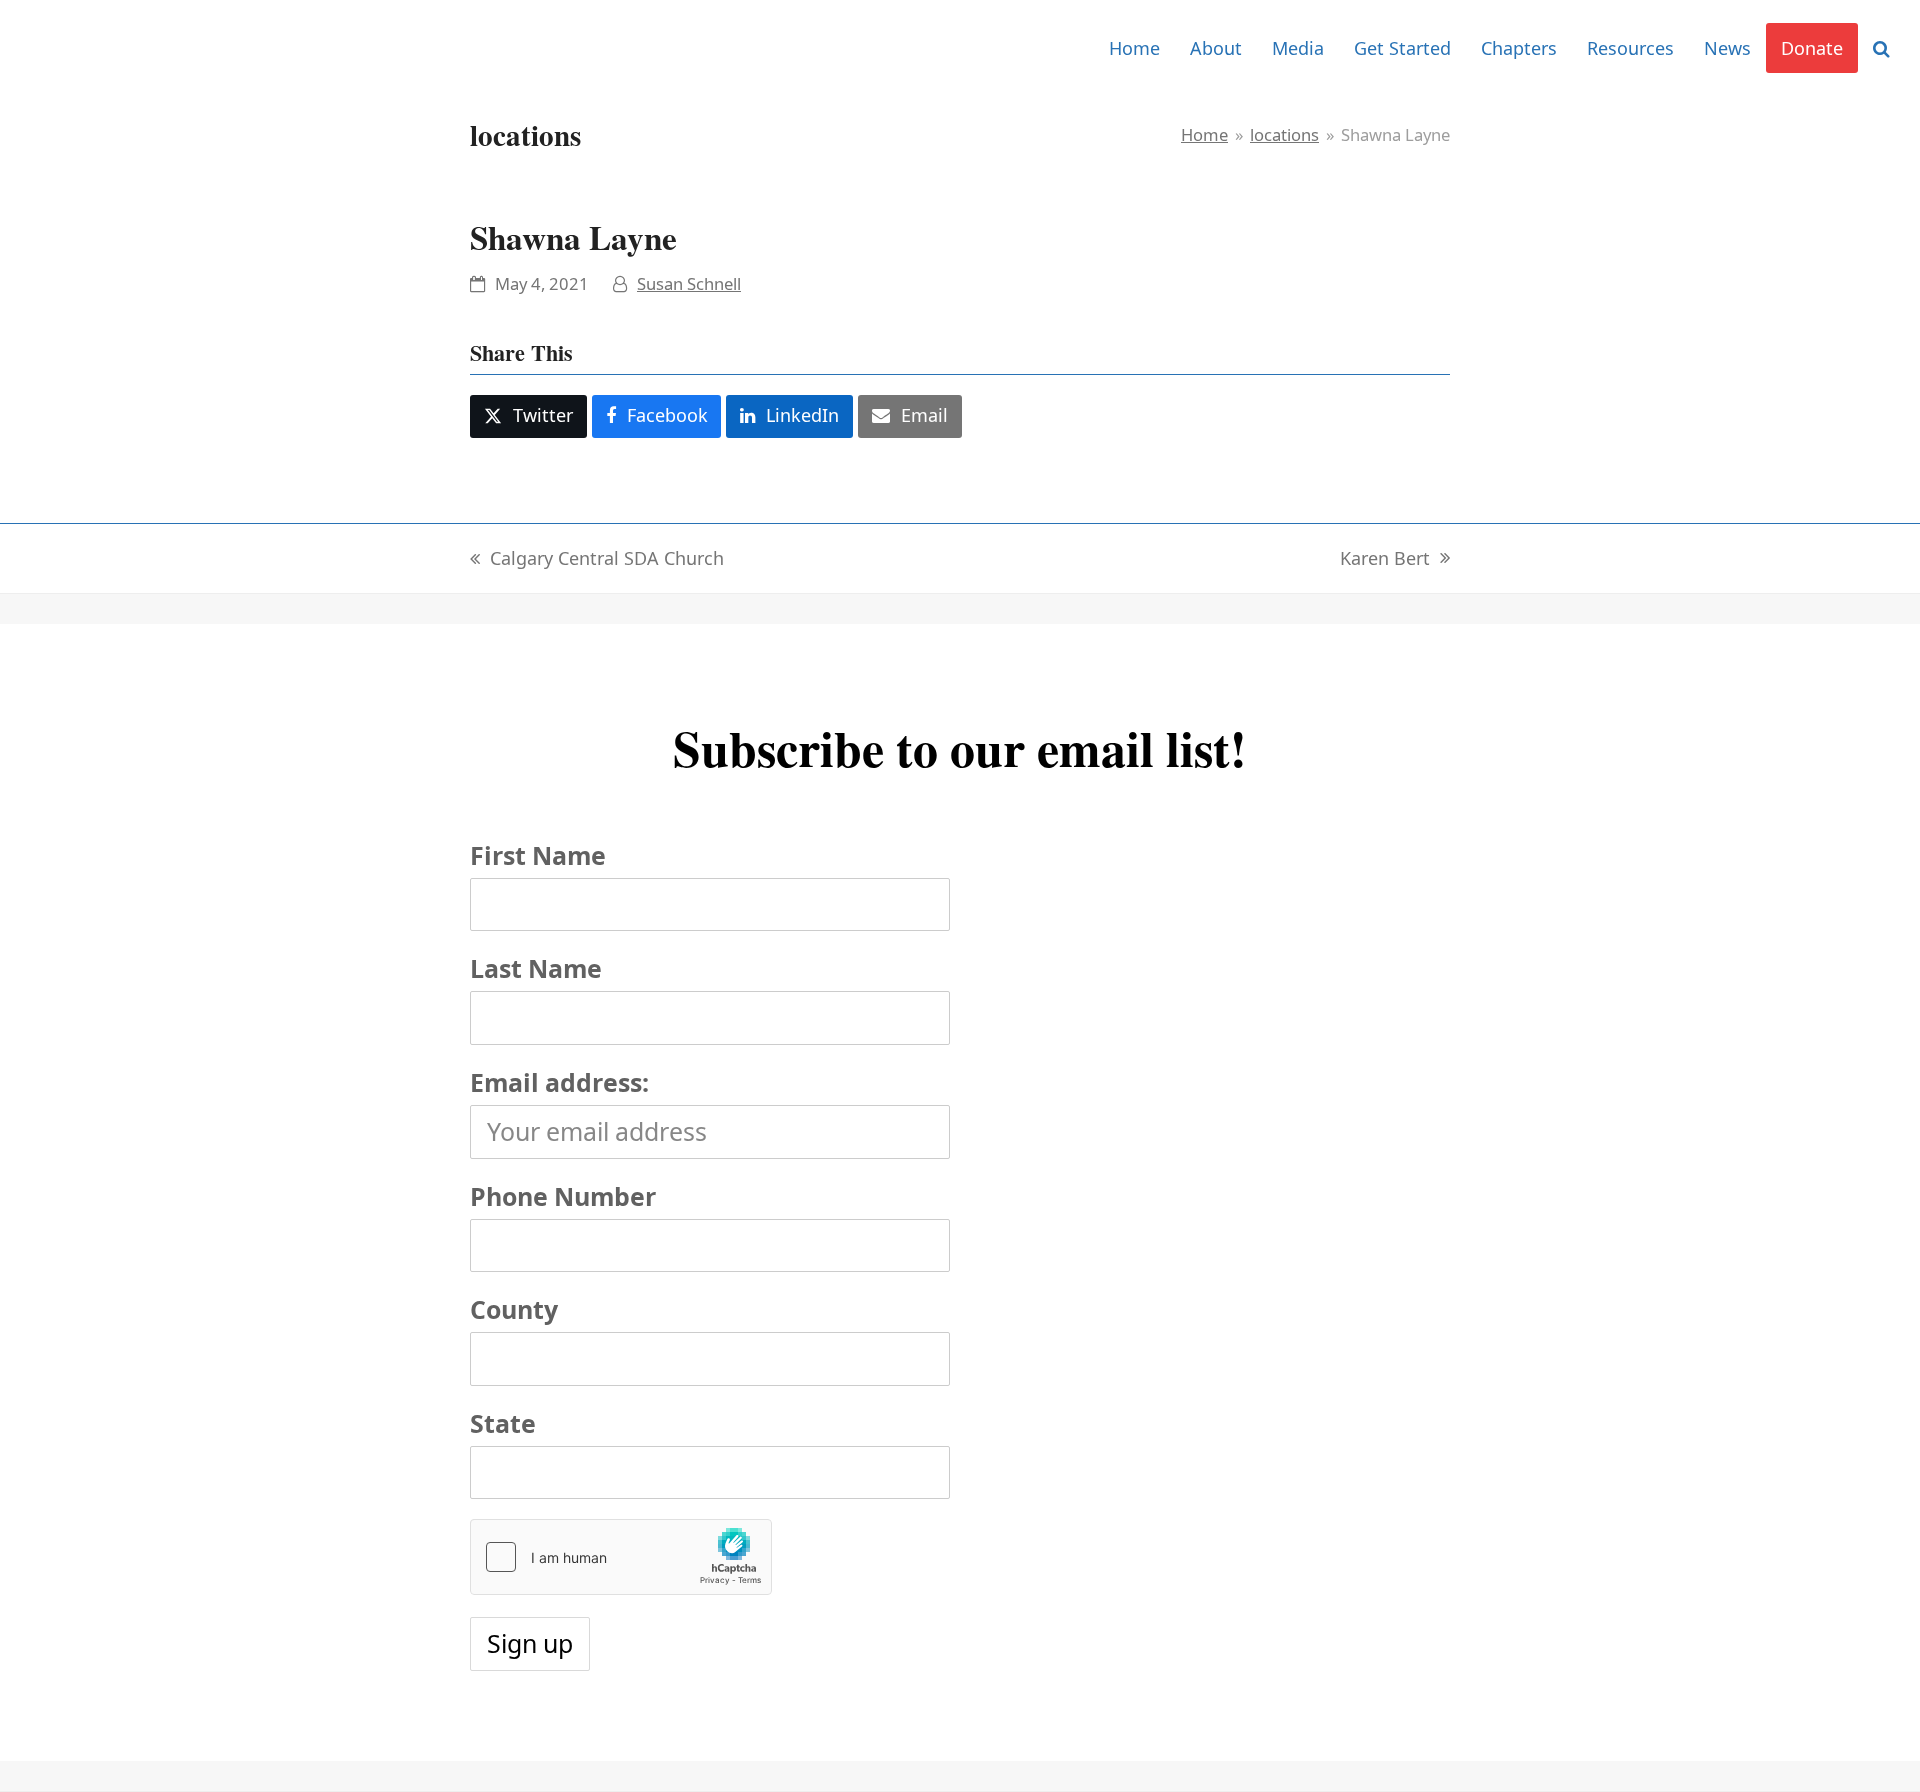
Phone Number (563, 1196)
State (503, 1423)
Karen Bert (1385, 559)
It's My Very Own (122, 47)
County (514, 1309)
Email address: (559, 1082)
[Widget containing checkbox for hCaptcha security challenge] (621, 1557)
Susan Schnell (689, 283)
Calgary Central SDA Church (597, 559)
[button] (1881, 48)
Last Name (536, 968)
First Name (538, 855)
